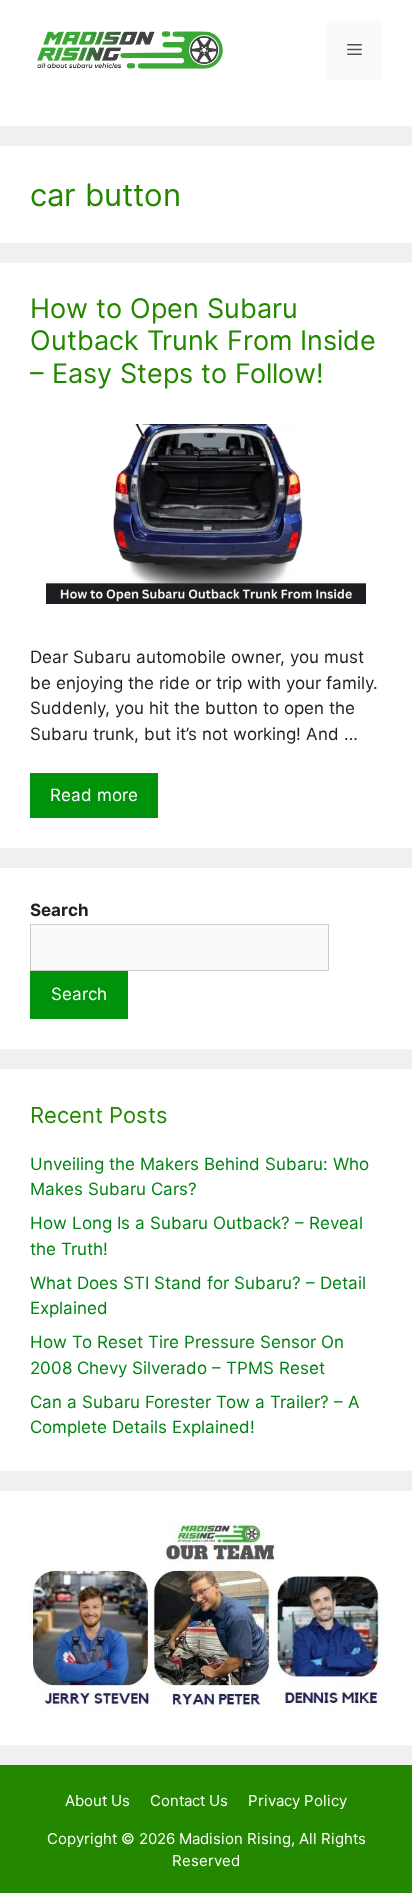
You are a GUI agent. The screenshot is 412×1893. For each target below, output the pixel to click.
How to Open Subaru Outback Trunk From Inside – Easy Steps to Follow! (203, 341)
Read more (94, 795)
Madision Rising (235, 1838)
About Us (97, 1800)
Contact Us (189, 1800)
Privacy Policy (297, 1800)
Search (79, 994)
